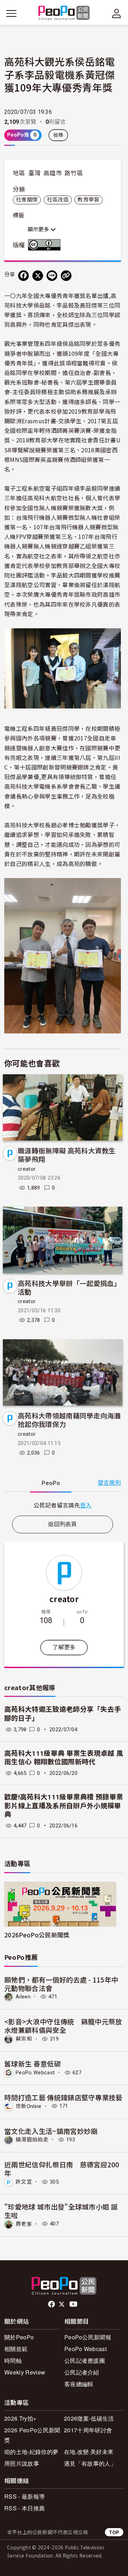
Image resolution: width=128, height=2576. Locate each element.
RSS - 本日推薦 (25, 2508)
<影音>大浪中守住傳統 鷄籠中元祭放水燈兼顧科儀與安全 (63, 2026)
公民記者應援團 (85, 2360)
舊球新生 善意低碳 (33, 2064)
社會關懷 (27, 200)
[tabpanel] (63, 1505)
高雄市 (53, 173)
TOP (114, 2532)
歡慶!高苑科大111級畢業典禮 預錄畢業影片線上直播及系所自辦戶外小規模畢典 (64, 1806)
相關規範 (16, 2349)
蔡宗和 (24, 2039)
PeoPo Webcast (35, 2073)
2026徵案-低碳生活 (89, 2418)
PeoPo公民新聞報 (88, 2337)
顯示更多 (39, 230)
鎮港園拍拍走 (32, 2140)
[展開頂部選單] (117, 13)
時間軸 (13, 2360)
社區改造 (58, 200)
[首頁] (64, 13)
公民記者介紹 (82, 2372)
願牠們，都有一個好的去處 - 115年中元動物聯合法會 (61, 1984)
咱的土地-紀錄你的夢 (31, 2452)
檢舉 (58, 135)
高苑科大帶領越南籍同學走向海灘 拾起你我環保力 (69, 1420)
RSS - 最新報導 (25, 2496)
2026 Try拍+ (20, 2418)
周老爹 (24, 2224)
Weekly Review (25, 2372)
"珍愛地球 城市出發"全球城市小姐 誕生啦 (61, 2211)
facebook (52, 2304)
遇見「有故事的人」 (90, 2463)
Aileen (23, 1997)
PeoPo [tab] (51, 1483)
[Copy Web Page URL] (66, 276)
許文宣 (24, 2182)
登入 (86, 1505)
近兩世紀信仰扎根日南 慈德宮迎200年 (62, 2169)
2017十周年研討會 (88, 2430)
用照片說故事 (22, 2463)
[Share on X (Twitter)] (38, 276)
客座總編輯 (79, 2384)
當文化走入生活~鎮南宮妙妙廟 (51, 2131)
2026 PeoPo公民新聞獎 (32, 2435)
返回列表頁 (63, 1524)
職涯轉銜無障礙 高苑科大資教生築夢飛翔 (67, 1155)
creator (27, 1169)
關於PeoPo (19, 2337)
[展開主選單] (11, 13)
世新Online (29, 2106)
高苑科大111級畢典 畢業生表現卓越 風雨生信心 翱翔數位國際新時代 (64, 1758)
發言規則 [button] (109, 1483)
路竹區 (74, 173)
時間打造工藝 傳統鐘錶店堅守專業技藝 (63, 2097)
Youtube (74, 2304)
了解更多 (64, 1647)
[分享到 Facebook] (23, 276)
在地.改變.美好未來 (89, 2452)
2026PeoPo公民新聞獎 (37, 1935)
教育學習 (88, 200)
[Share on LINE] (52, 276)
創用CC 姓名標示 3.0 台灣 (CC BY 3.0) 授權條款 (46, 245)
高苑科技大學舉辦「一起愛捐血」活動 (69, 1287)
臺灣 (35, 173)
